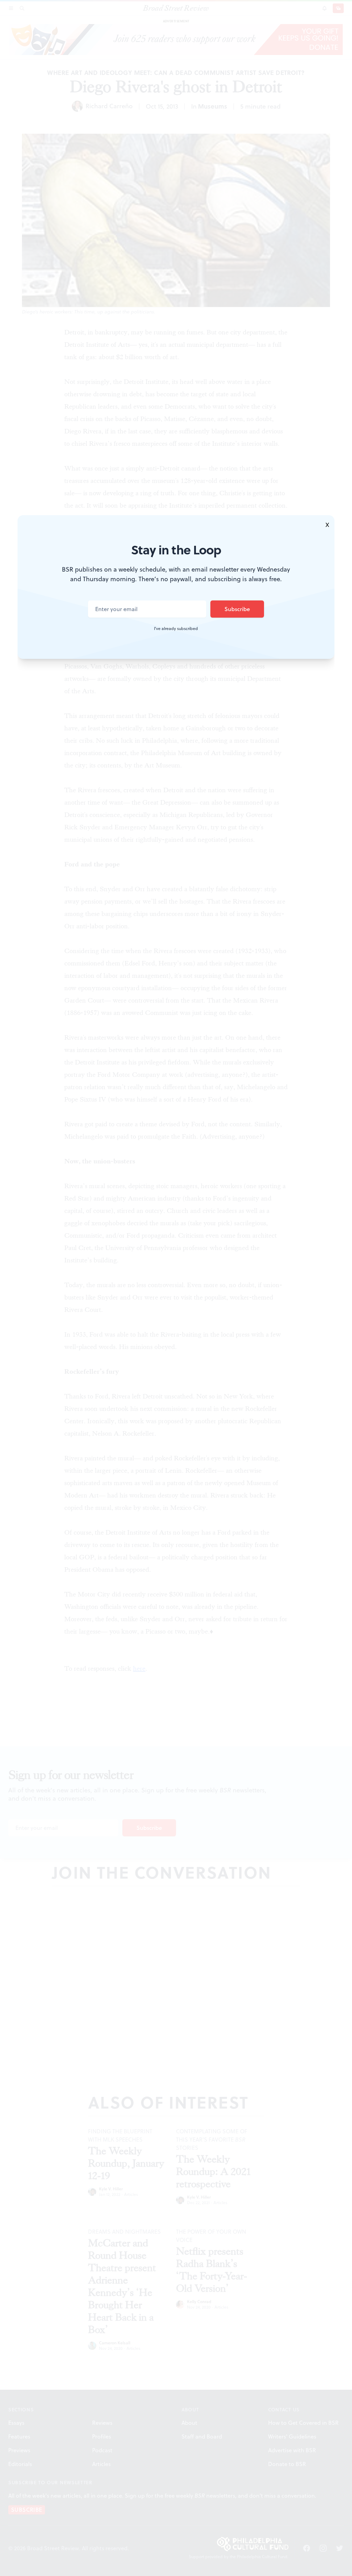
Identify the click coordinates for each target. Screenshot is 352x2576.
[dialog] (176, 1288)
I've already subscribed (176, 629)
